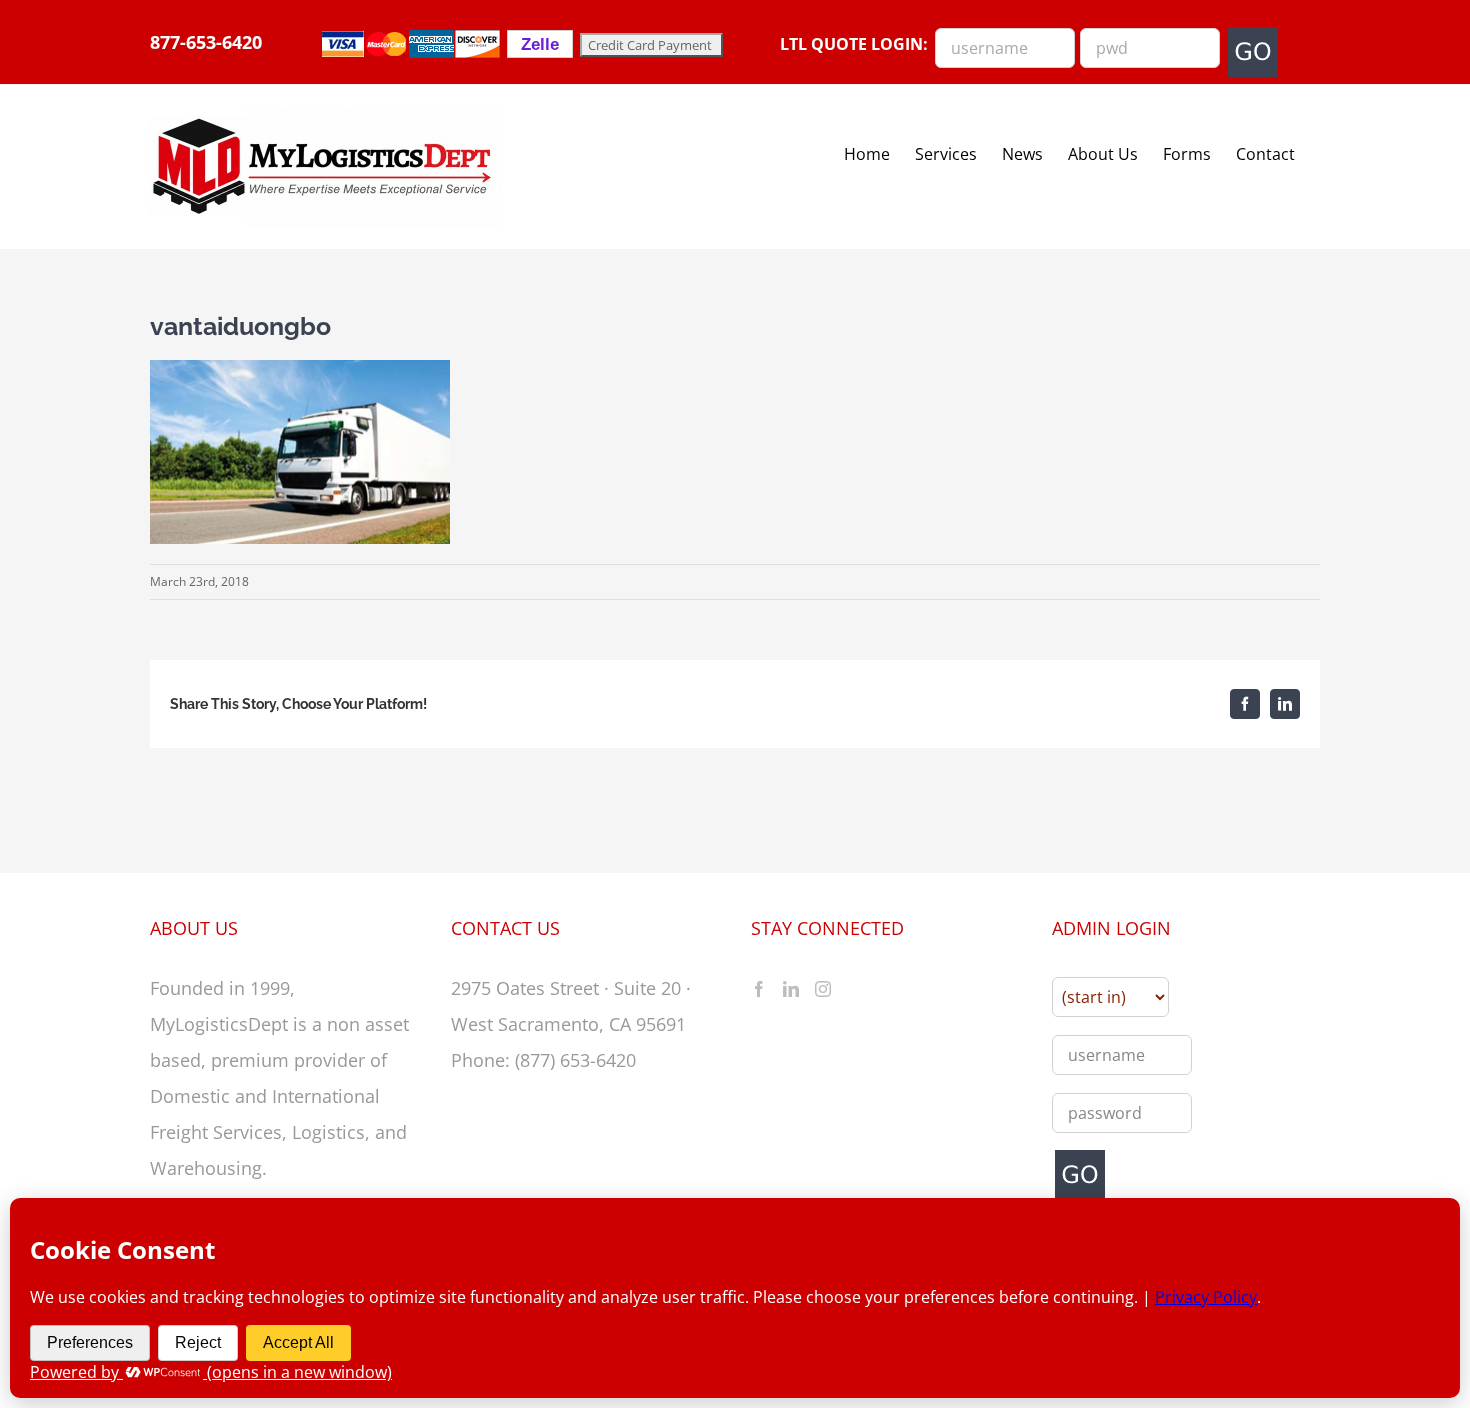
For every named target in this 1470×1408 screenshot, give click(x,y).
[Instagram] (823, 989)
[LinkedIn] (791, 989)
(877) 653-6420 (575, 1060)
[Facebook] (759, 989)
